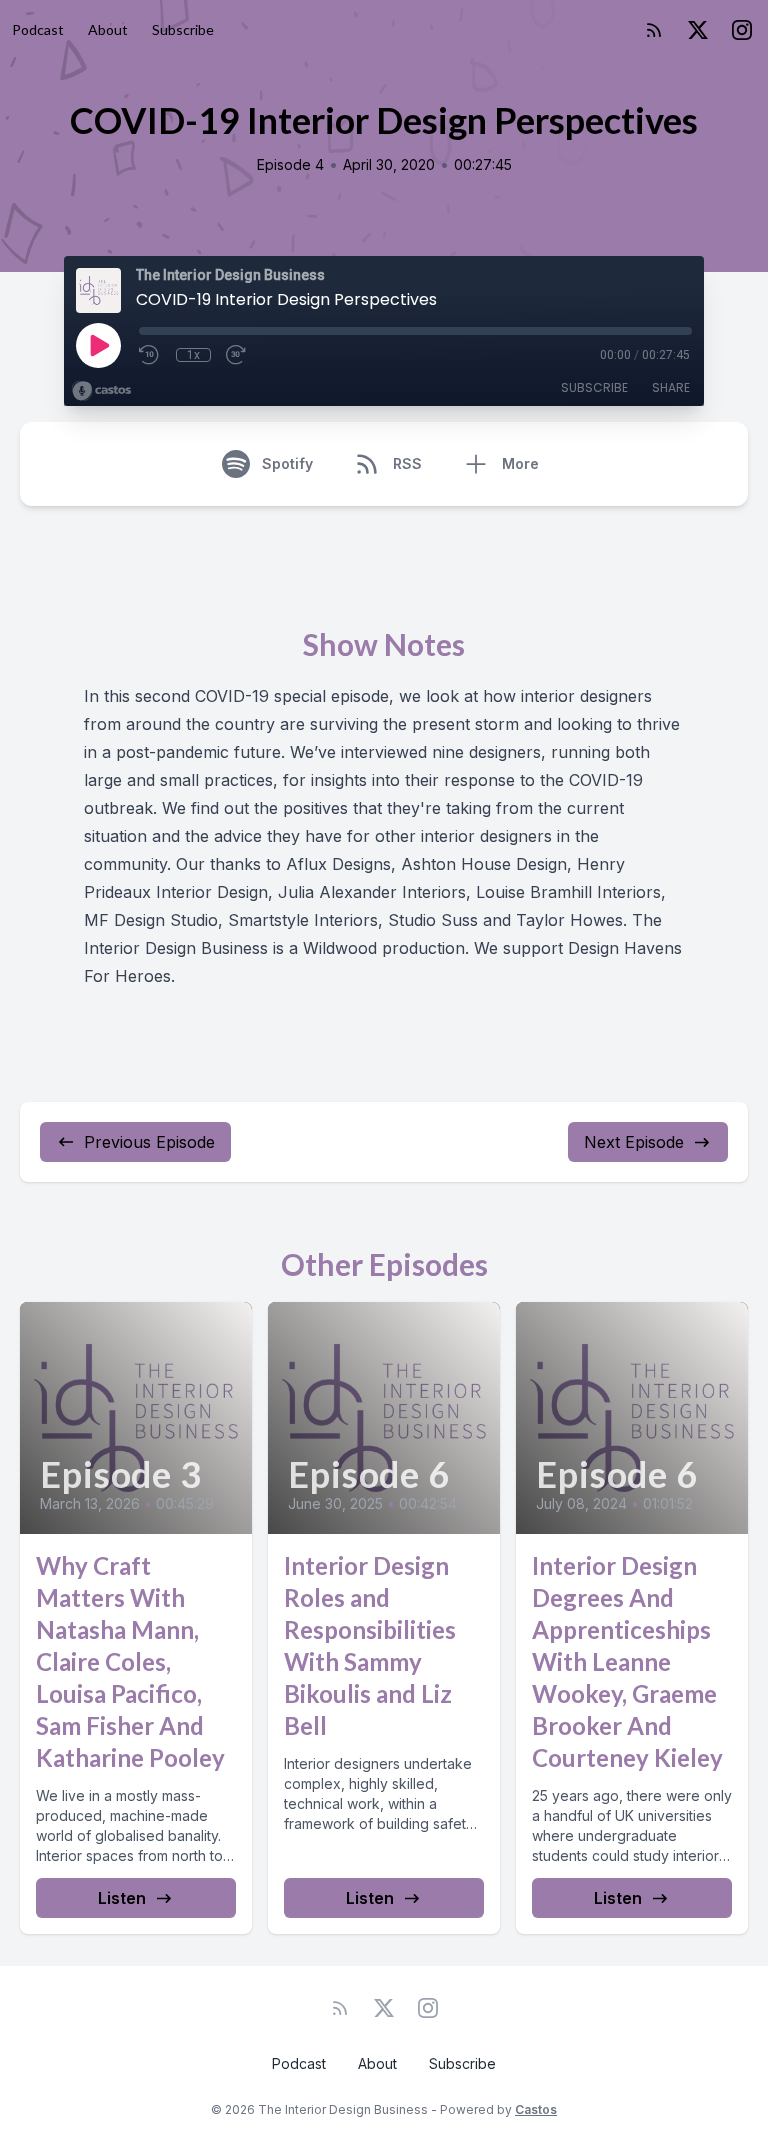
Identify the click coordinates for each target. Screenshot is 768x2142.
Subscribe (183, 29)
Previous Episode (149, 1142)
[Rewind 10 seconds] (150, 355)
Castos (536, 2109)
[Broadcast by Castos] (101, 391)
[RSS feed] (654, 30)
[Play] (98, 345)
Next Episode (634, 1142)
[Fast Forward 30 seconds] (237, 355)
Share (671, 387)
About (108, 29)
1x (193, 355)
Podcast (38, 29)
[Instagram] (742, 30)
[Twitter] (698, 30)
